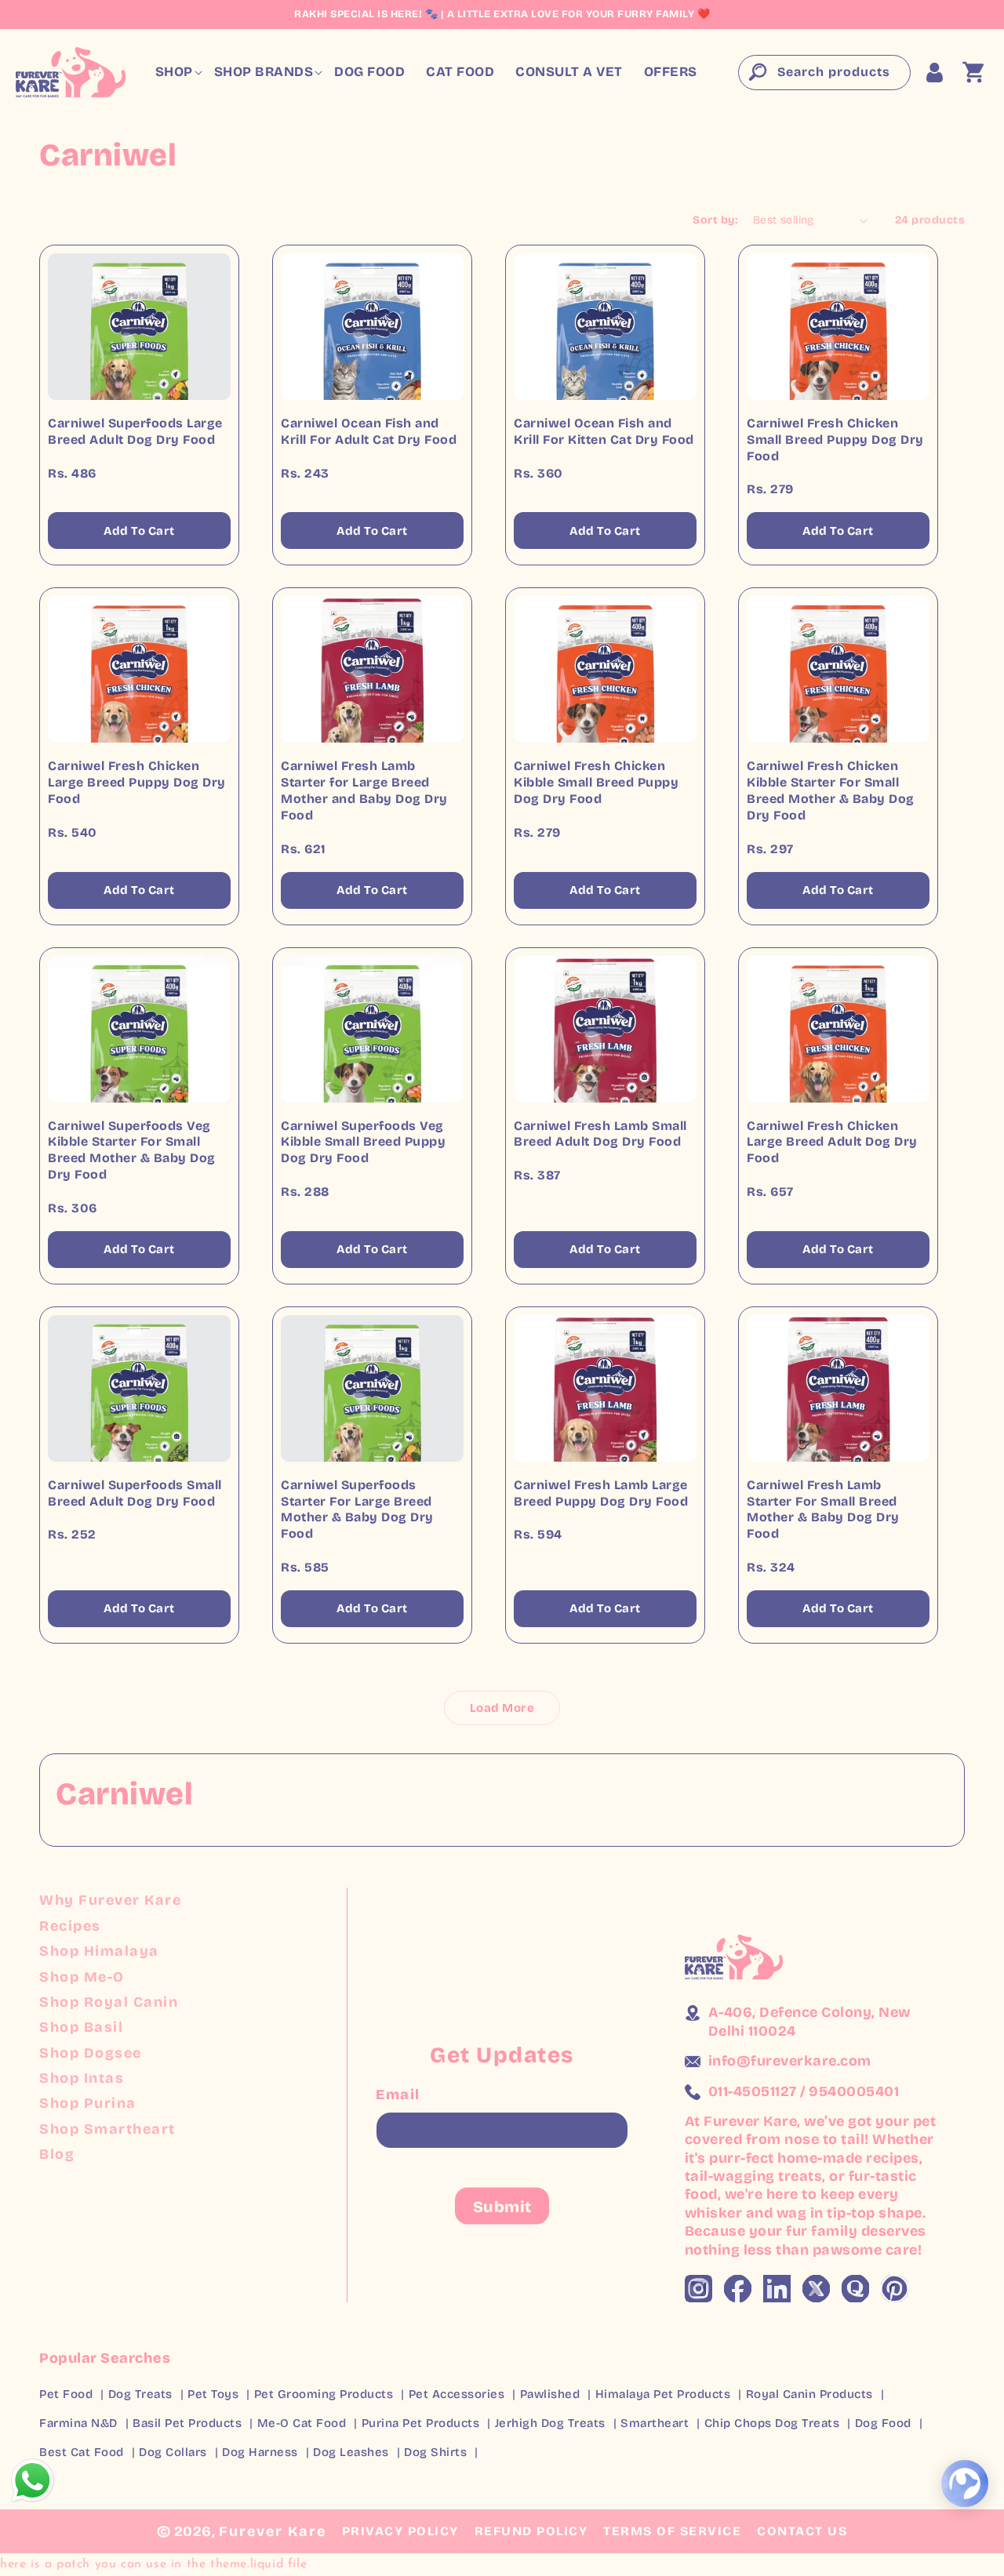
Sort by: (715, 220)
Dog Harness (260, 2452)
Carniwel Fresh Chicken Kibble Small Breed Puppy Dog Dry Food (596, 782)
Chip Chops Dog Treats (772, 2423)
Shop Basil (81, 2027)
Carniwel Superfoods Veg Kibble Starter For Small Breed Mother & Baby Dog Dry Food (132, 1150)
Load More (502, 1708)
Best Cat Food (82, 2452)
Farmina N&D (78, 2423)
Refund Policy (531, 2531)
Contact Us (802, 2531)
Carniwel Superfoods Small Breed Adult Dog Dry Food (135, 1493)
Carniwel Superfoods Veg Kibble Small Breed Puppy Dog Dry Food (363, 1142)
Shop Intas (82, 2078)
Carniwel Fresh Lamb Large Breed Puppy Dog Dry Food (601, 1493)
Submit (502, 2206)
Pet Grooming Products (324, 2394)
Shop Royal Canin (109, 2002)
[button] (174, 72)
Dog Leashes (351, 2452)
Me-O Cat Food (302, 2423)
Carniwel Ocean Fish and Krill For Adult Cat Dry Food (369, 431)
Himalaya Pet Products (663, 2394)
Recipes (70, 1926)
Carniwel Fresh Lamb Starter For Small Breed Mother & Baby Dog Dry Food (823, 1509)
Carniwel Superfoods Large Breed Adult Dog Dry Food (135, 431)
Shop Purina (88, 2103)
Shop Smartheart (107, 2129)
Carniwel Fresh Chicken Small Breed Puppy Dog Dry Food (835, 440)
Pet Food (66, 2394)
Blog (57, 2154)
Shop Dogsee (91, 2053)
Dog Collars (173, 2452)
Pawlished (550, 2394)
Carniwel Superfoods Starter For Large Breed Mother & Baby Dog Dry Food (357, 1509)
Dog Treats (140, 2394)
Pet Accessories (457, 2394)
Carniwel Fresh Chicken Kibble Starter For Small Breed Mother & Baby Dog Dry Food (831, 790)
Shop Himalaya (99, 1951)
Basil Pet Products (187, 2423)
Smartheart (655, 2423)
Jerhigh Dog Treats (550, 2423)
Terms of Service (672, 2531)
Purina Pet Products (421, 2423)
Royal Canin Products (809, 2394)
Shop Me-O (82, 1977)
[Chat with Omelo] (965, 2483)
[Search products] (755, 72)
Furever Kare (273, 2531)
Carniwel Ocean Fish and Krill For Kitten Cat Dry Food (604, 431)
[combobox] (824, 73)
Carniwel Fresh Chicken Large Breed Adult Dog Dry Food (832, 1142)
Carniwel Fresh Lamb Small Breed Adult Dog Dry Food (600, 1134)
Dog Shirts (435, 2452)
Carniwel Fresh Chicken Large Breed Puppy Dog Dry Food (137, 782)
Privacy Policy (400, 2531)
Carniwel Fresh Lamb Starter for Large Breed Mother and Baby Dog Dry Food (364, 790)
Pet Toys (213, 2394)
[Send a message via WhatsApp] (33, 2481)
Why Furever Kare (110, 1900)
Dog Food (883, 2423)
